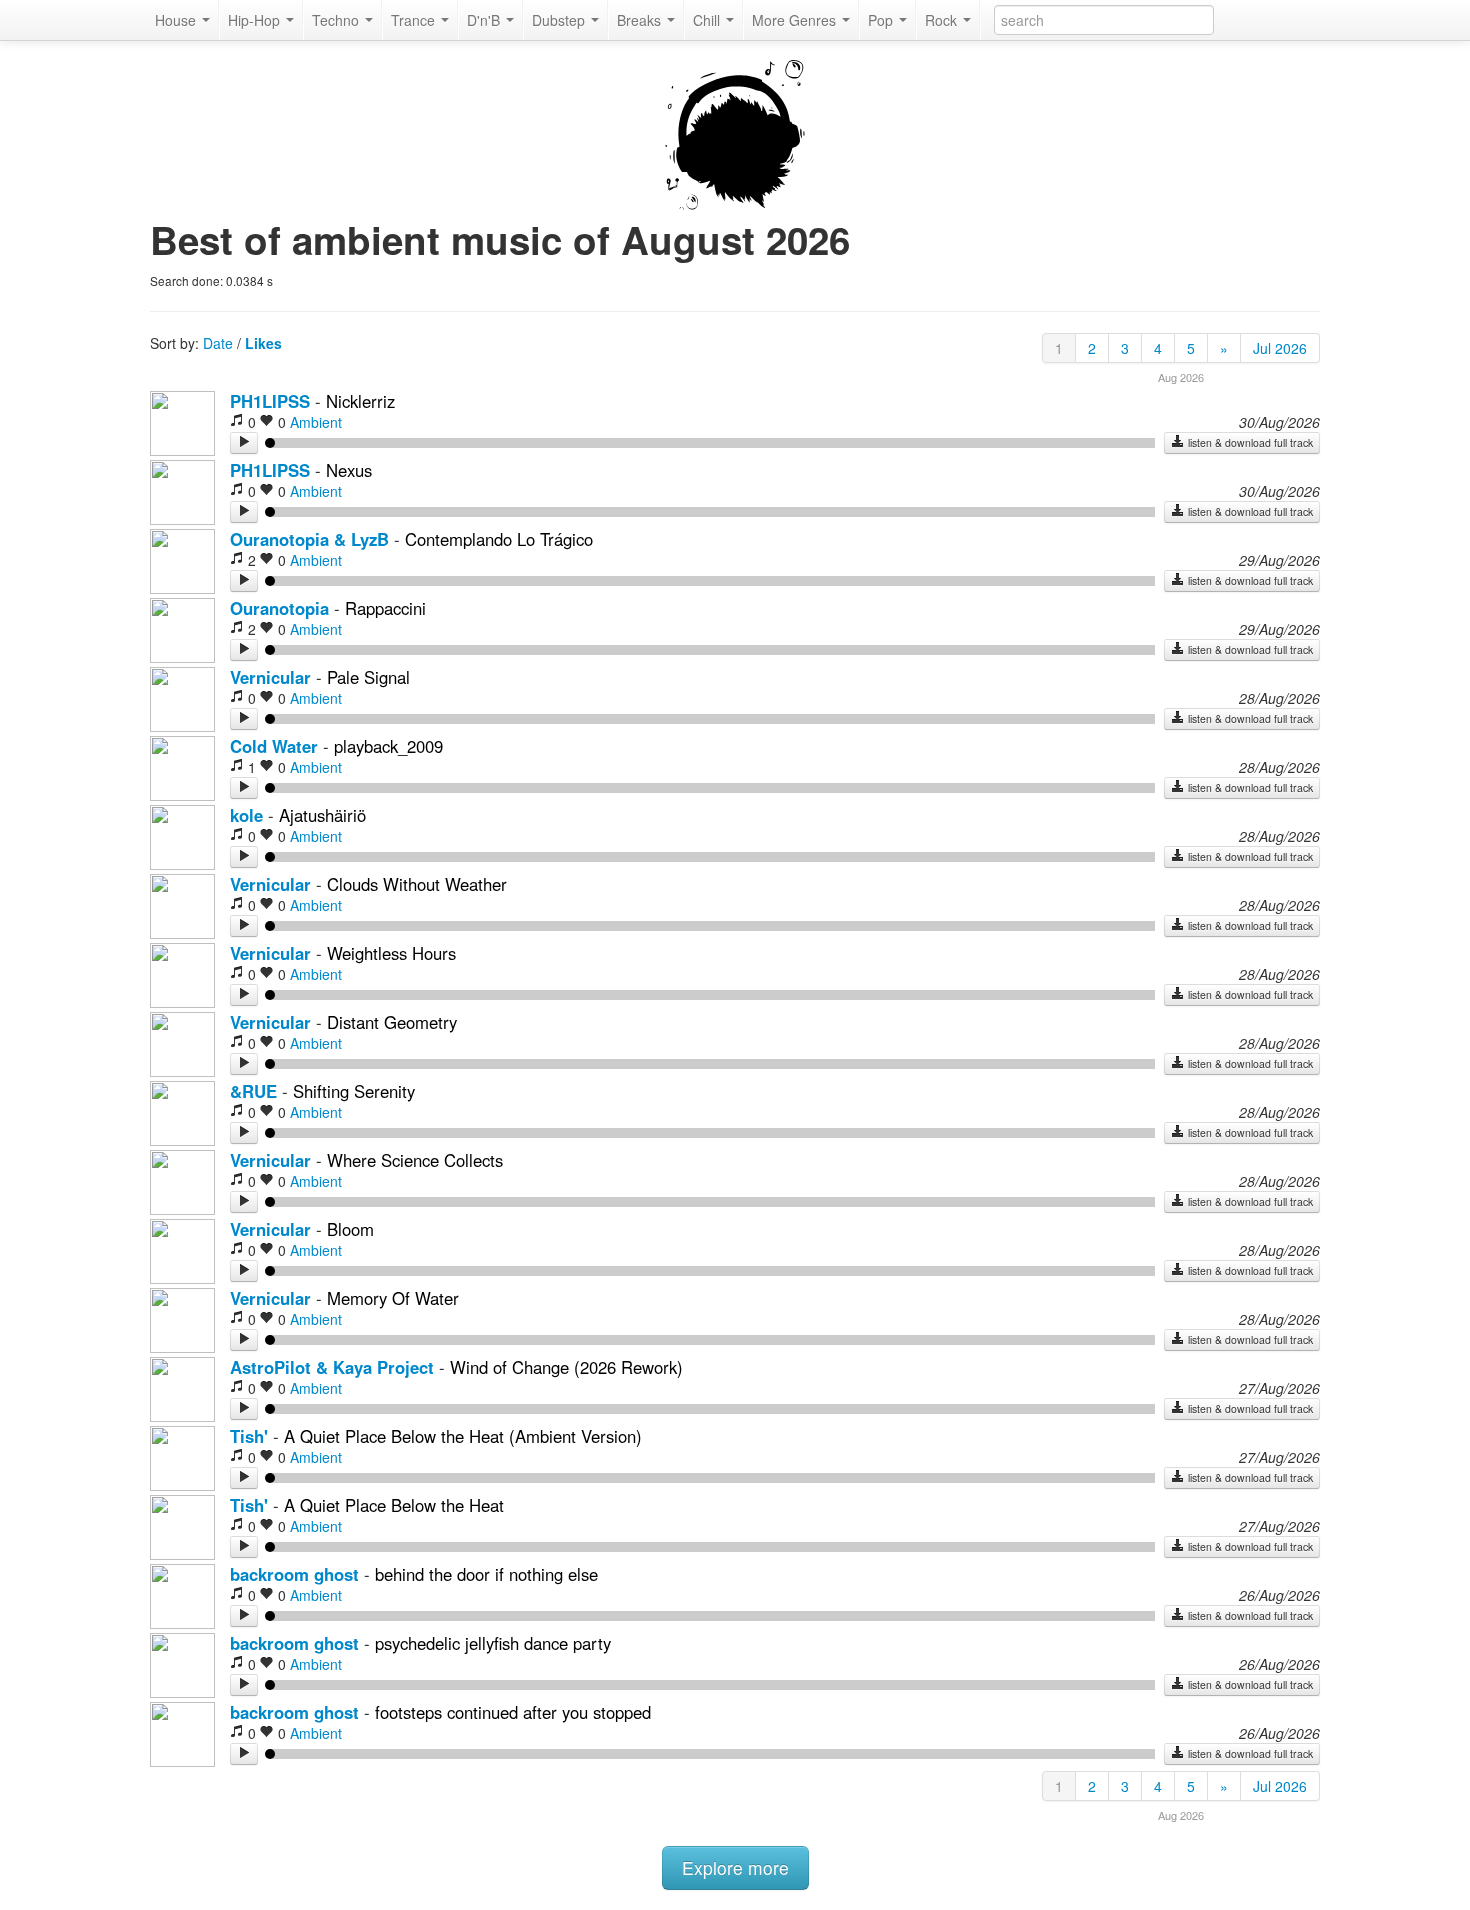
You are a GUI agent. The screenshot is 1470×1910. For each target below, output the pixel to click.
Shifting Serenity (354, 1091)
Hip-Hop (256, 20)
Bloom (350, 1229)
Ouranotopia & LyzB (309, 539)
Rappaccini (385, 608)
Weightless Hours (391, 953)
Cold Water (274, 746)
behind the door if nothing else (486, 1574)
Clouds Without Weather (417, 884)
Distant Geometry (392, 1022)
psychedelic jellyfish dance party (493, 1643)
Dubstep (560, 20)
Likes (263, 343)
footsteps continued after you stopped (513, 1712)
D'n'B (485, 20)
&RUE (253, 1091)
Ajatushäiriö (322, 815)
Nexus (349, 470)
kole (246, 815)
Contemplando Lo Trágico (499, 539)
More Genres (796, 20)
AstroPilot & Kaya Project (332, 1367)
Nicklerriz (360, 401)
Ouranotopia (279, 608)
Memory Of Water (393, 1298)
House (177, 20)
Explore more (735, 1867)
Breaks (641, 20)
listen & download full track (1249, 442)
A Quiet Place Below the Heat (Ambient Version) (463, 1436)
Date (218, 343)
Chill (708, 20)
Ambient (316, 422)
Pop (882, 20)
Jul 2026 (1280, 348)
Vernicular (270, 677)
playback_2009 (388, 746)
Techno (337, 20)
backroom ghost (294, 1574)
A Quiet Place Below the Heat (394, 1505)
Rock (943, 20)
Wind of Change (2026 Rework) (566, 1367)
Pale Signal (368, 677)
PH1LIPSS (270, 401)
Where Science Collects (415, 1160)
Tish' (249, 1436)
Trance (415, 20)
